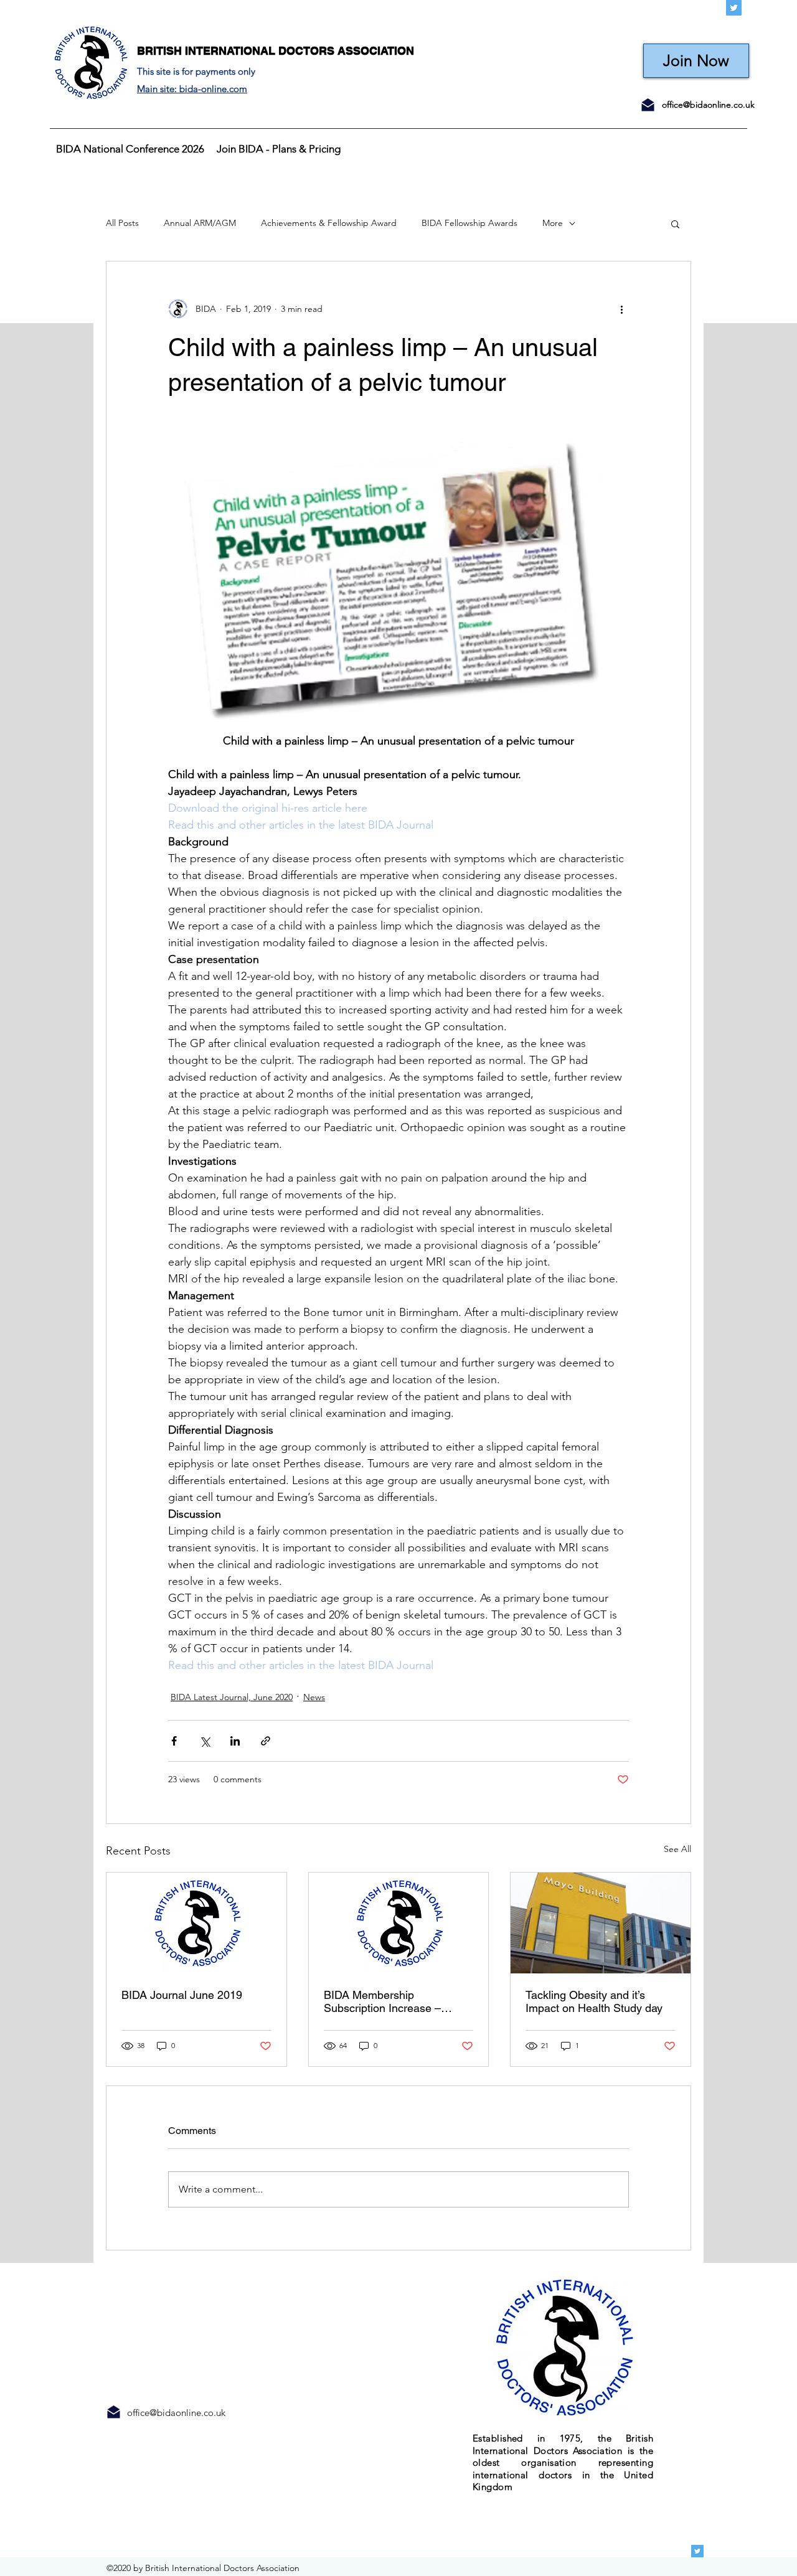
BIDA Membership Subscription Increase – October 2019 (382, 2001)
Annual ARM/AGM (200, 223)
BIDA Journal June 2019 (182, 1995)
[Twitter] (734, 8)
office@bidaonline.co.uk (708, 105)
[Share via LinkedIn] (235, 1741)
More (553, 223)
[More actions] (621, 309)
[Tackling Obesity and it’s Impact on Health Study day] (601, 1923)
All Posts (122, 223)
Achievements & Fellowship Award (329, 223)
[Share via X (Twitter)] (205, 1741)
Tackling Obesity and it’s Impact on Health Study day (594, 2001)
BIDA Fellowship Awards (469, 223)
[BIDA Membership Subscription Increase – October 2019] (399, 1923)
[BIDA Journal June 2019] (196, 1923)
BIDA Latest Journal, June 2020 (232, 1697)
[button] (675, 223)
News (314, 1697)
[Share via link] (266, 1741)
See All (677, 1849)
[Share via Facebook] (174, 1741)
